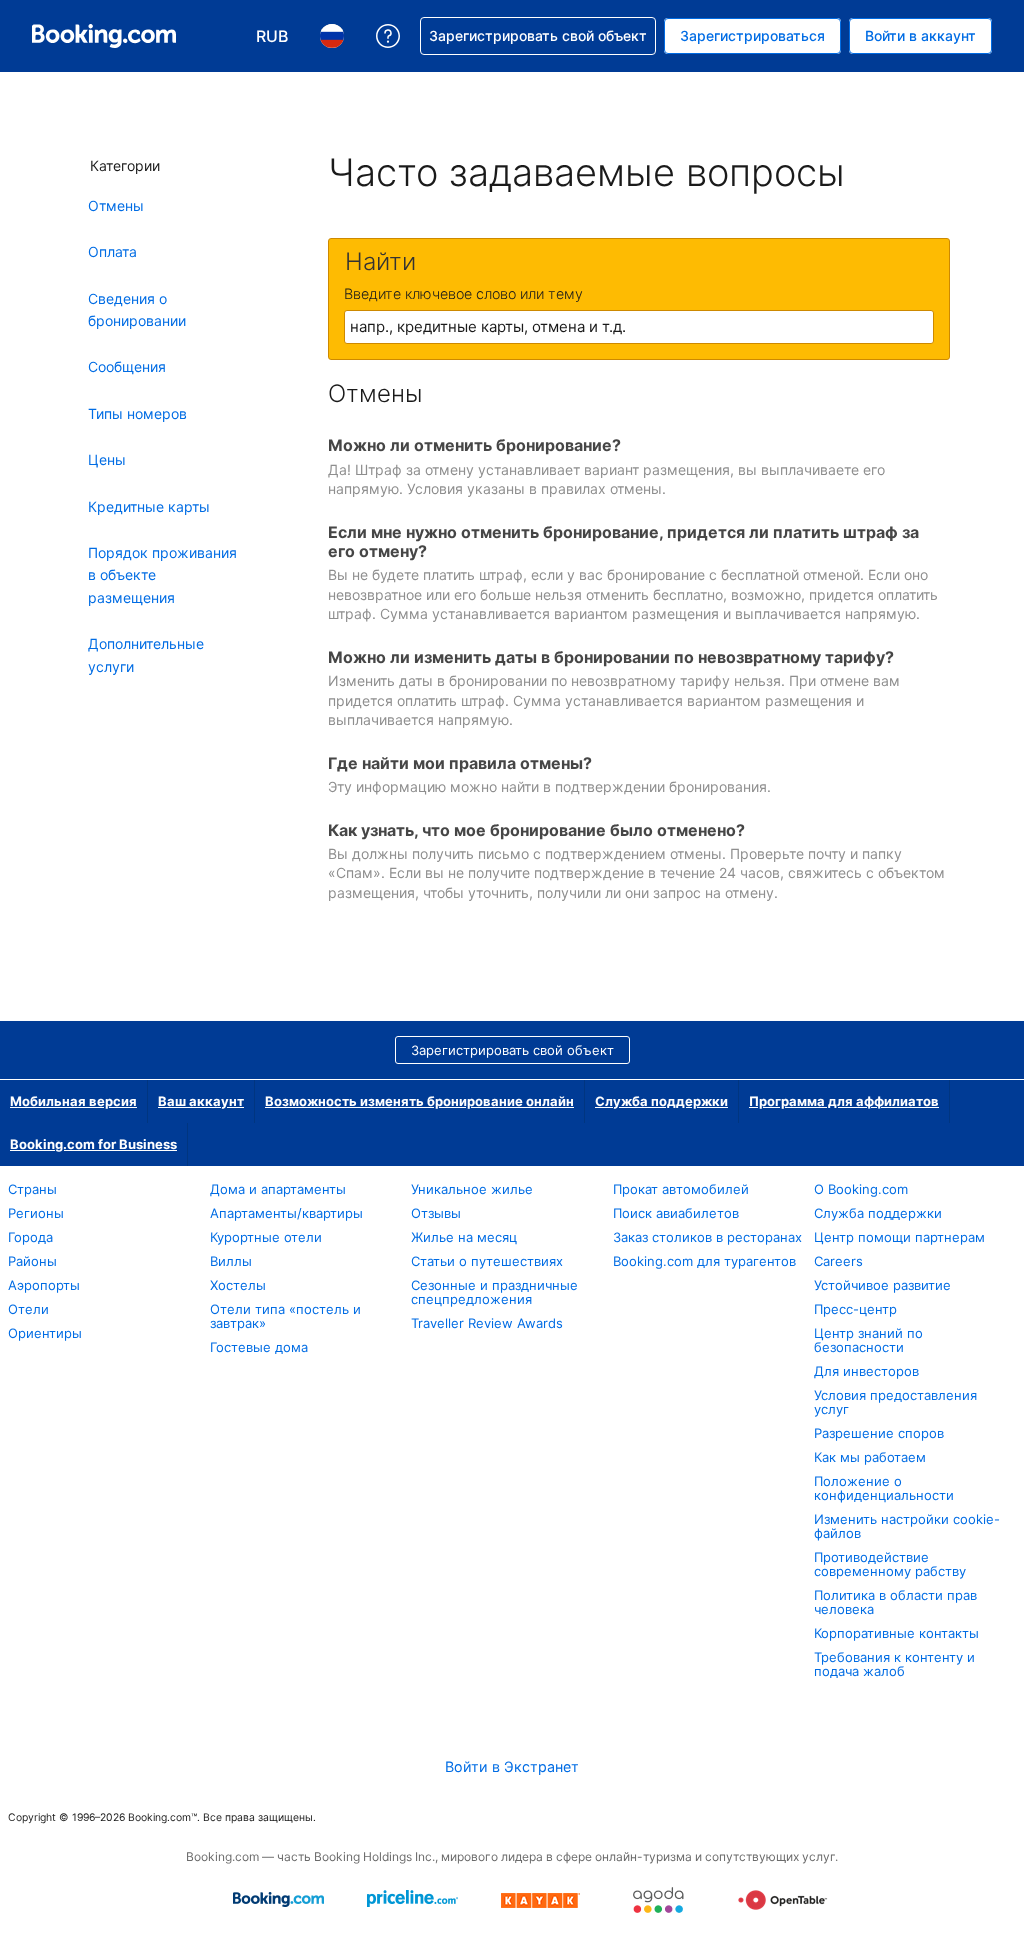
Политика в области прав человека (895, 1602)
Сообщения (127, 366)
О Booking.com (861, 1189)
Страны (32, 1189)
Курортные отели (266, 1237)
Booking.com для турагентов (704, 1261)
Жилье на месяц (464, 1237)
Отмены (116, 205)
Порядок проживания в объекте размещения (162, 575)
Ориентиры (45, 1333)
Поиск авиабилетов (676, 1213)
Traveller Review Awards (487, 1323)
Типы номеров (137, 413)
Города (30, 1237)
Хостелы (238, 1285)
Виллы (231, 1261)
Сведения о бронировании (137, 309)
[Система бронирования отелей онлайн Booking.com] (104, 36)
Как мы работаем (870, 1457)
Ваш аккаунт (201, 1101)
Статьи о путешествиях (487, 1261)
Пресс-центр (855, 1309)
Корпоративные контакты (896, 1633)
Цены (107, 459)
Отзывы (436, 1213)
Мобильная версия (73, 1101)
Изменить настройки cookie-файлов (907, 1526)
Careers (838, 1261)
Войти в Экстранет (512, 1766)
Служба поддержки (661, 1101)
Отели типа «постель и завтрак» (285, 1316)
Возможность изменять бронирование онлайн (419, 1101)
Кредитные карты (149, 506)
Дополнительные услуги (146, 654)
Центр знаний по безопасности (868, 1340)
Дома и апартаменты (278, 1189)
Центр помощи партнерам (899, 1237)
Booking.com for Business (93, 1144)
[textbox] (639, 327)
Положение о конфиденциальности (884, 1488)
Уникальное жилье (472, 1189)
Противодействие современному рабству (890, 1564)
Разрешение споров (879, 1433)
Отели (28, 1309)
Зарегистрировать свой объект (512, 1050)
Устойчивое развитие (882, 1285)
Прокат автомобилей (681, 1189)
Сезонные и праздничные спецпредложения (494, 1292)
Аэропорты (44, 1285)
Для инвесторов (866, 1371)
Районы (32, 1261)
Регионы (36, 1213)
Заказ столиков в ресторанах (707, 1237)
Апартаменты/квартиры (286, 1213)
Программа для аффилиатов (844, 1101)
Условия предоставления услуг (895, 1402)
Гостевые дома (259, 1347)
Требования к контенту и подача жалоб (894, 1664)
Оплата (112, 251)
